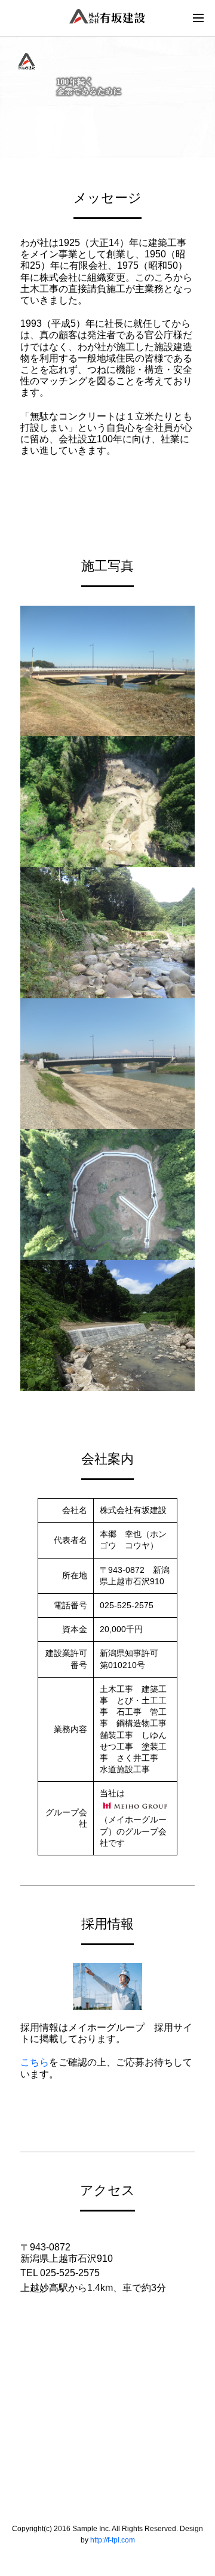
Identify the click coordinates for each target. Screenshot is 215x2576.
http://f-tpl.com (113, 2540)
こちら (35, 2062)
